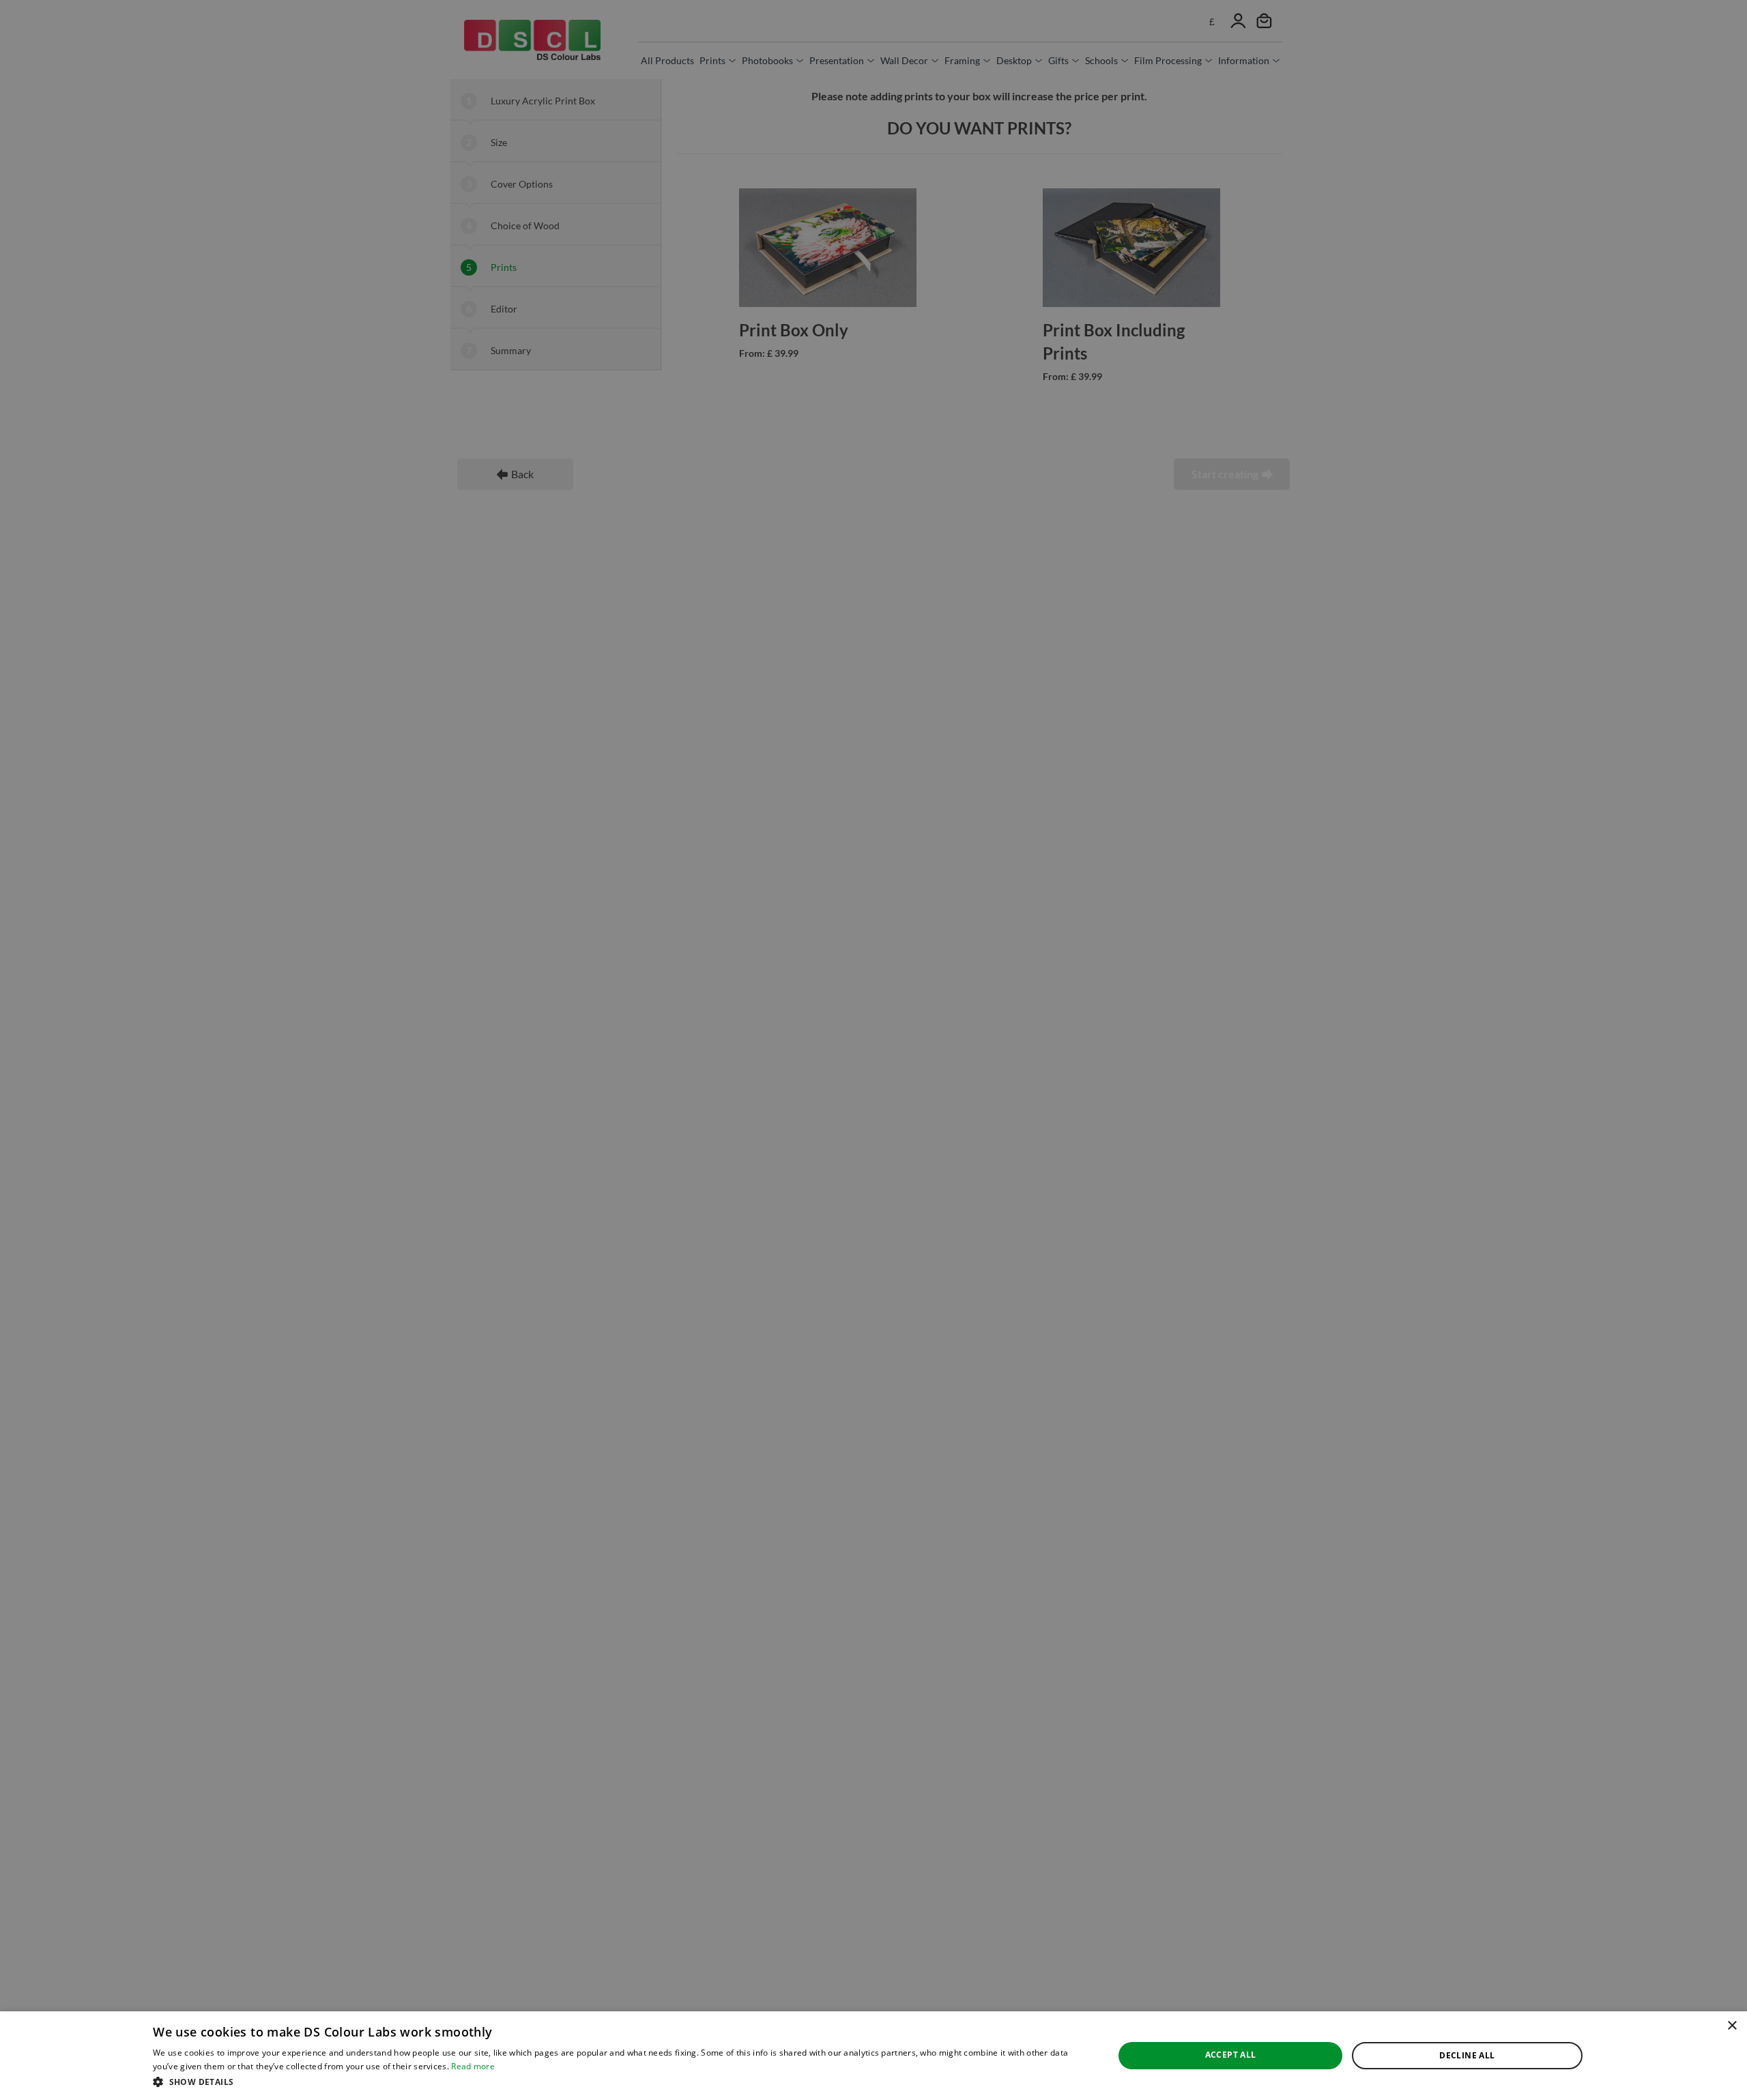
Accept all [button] (1231, 2055)
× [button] (1732, 2026)
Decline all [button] (1467, 2055)
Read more (473, 2066)
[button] (619, 2082)
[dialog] (873, 2056)
